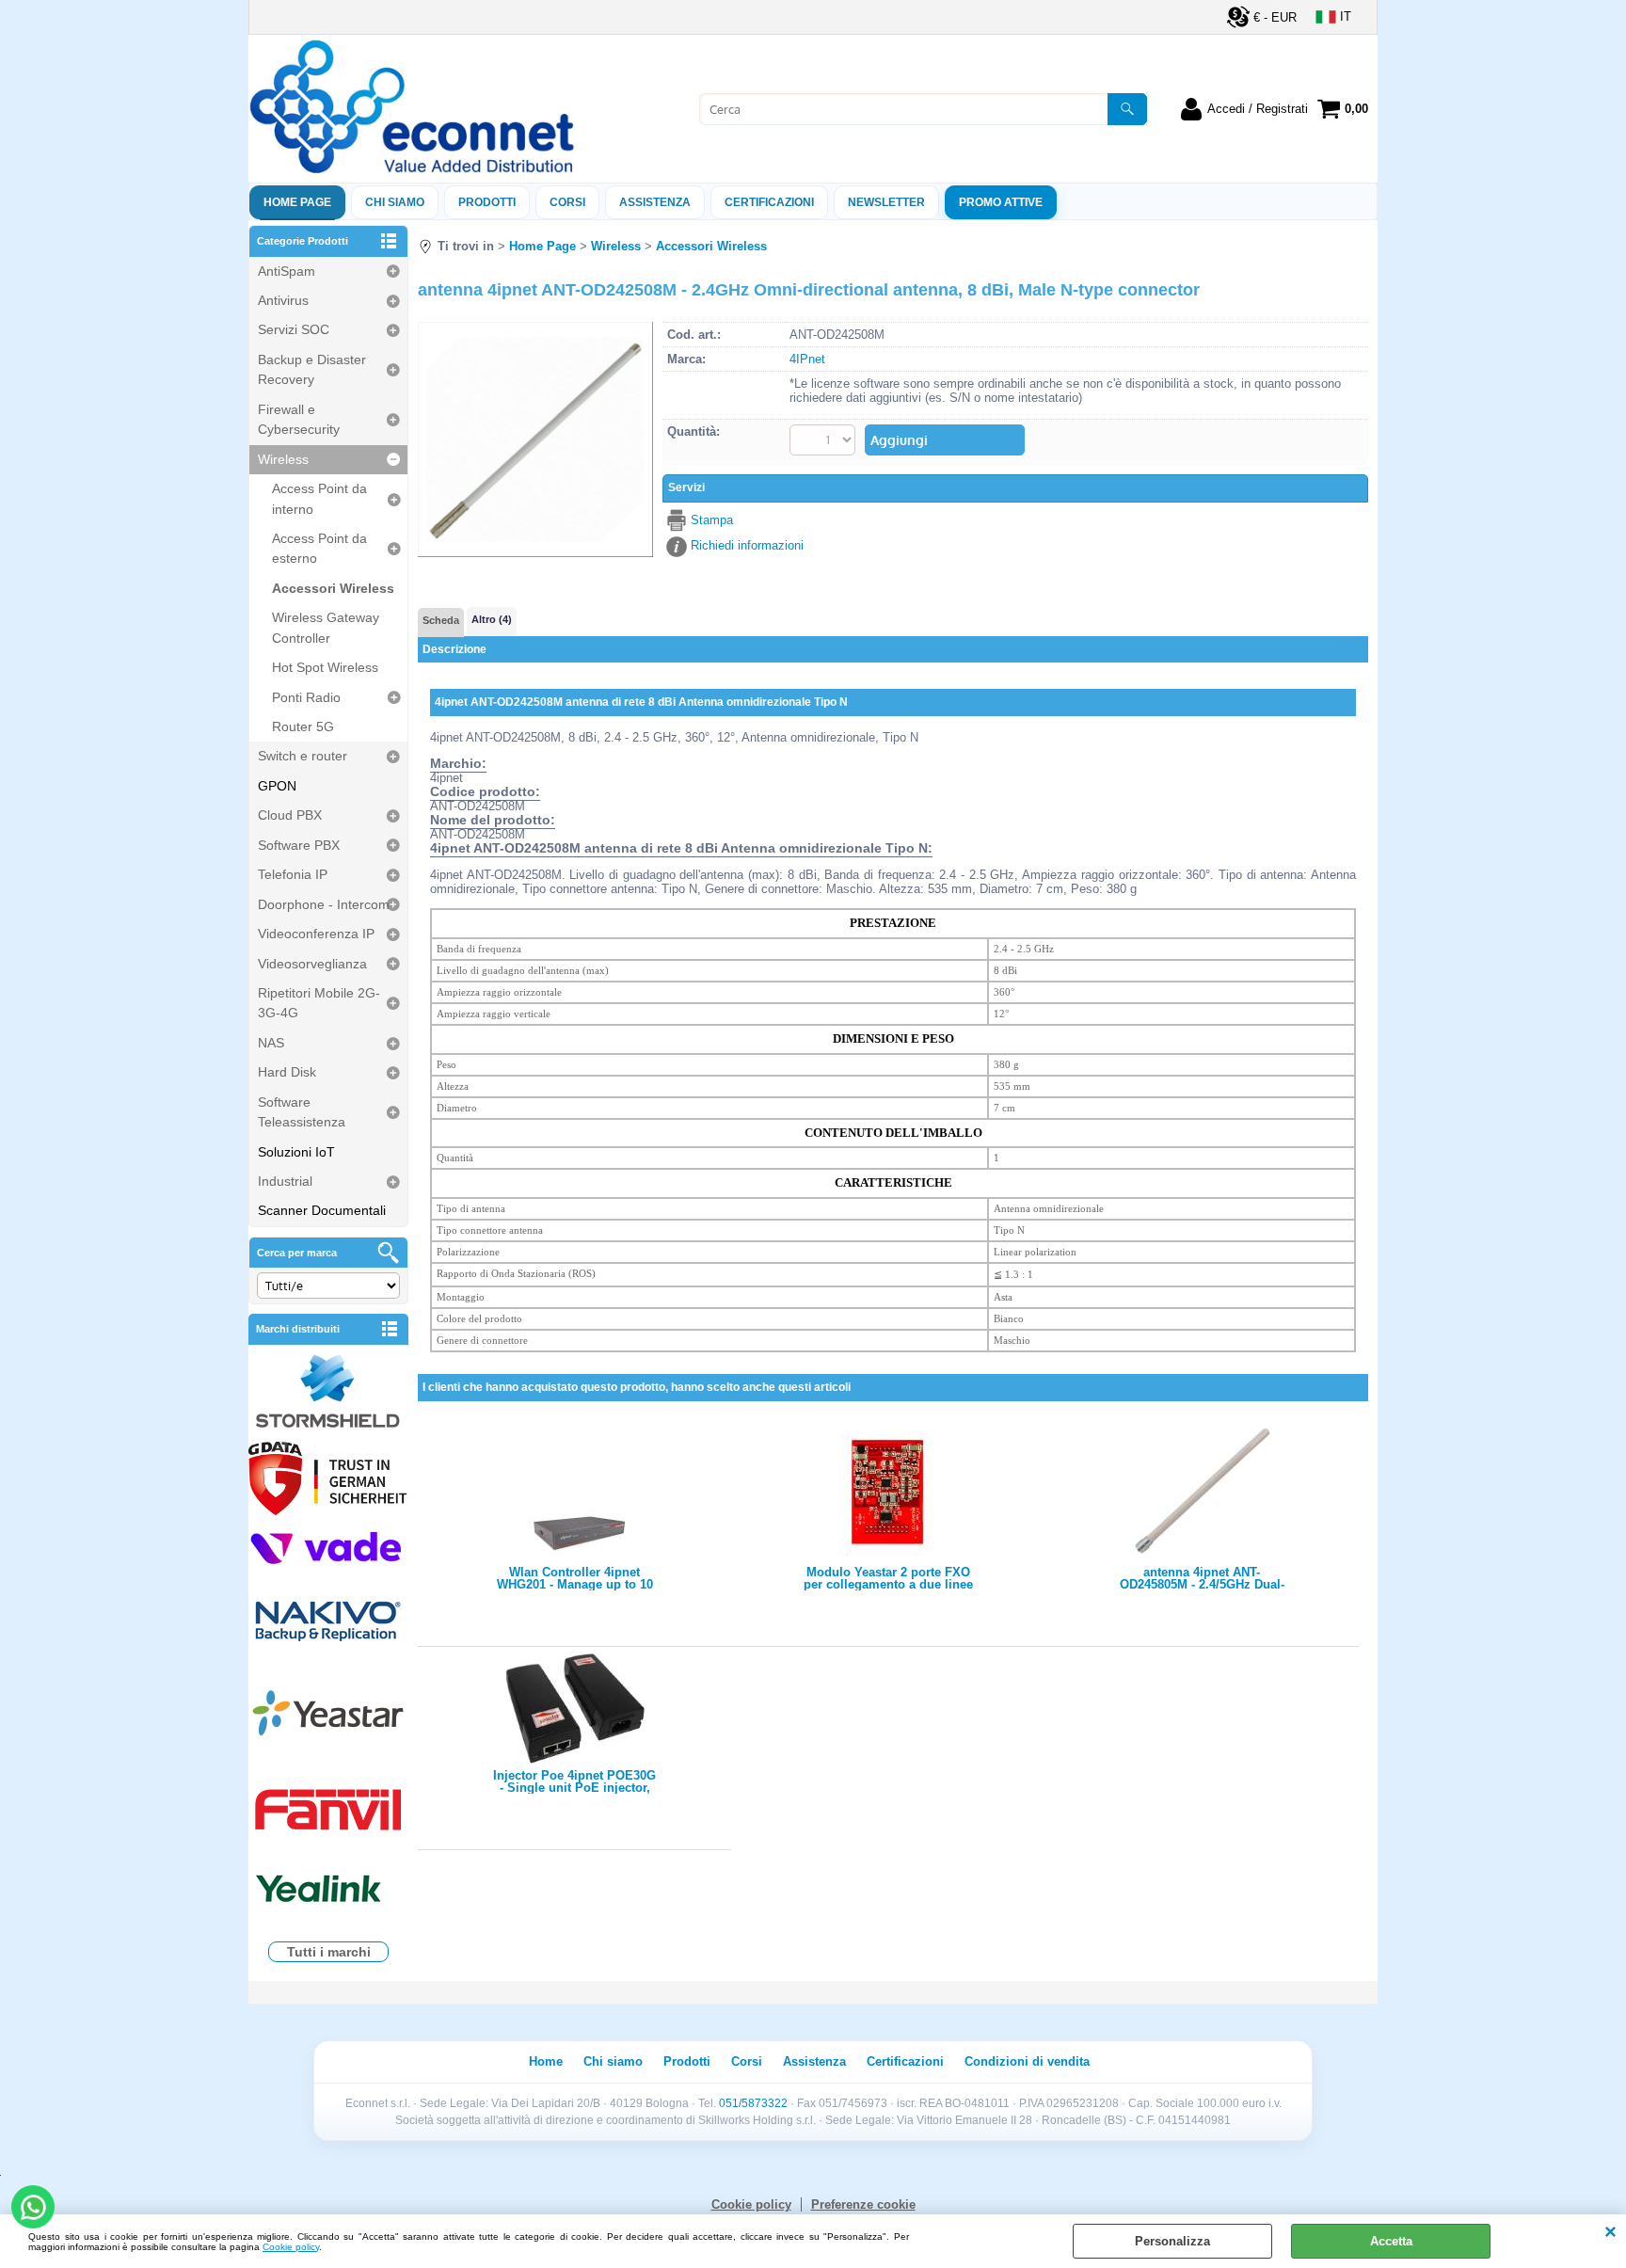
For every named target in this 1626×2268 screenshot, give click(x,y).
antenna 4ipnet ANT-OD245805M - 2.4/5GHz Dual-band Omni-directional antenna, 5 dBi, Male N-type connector (1202, 1578)
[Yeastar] (328, 1717)
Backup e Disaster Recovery (312, 369)
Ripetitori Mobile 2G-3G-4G (319, 1003)
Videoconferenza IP (316, 934)
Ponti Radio (306, 697)
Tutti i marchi (329, 1952)
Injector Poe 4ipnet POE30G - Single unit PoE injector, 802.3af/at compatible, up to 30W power (574, 1781)
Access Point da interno (319, 498)
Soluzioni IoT (296, 1152)
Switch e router (303, 756)
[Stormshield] (328, 1393)
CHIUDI (1610, 2233)
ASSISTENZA (655, 202)
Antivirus (283, 300)
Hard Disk (287, 1072)
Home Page (297, 202)
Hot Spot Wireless (325, 667)
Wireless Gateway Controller (326, 627)
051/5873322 (753, 2103)
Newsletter (886, 202)
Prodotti (487, 202)
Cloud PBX (290, 815)
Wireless (283, 459)
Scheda (441, 620)
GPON (277, 786)
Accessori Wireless (333, 588)
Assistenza (814, 2061)
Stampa (712, 520)
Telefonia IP (293, 874)
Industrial (285, 1181)
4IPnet (807, 359)
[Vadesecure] (328, 1547)
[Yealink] (328, 1891)
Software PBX (299, 845)
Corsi (567, 202)
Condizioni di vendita (1027, 2061)
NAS (271, 1043)
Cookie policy (291, 2247)
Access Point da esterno (319, 548)
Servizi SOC (294, 329)
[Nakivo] (328, 1620)
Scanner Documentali (322, 1210)
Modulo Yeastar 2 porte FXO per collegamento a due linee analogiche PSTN (888, 1578)
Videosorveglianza (312, 964)
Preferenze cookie (863, 2204)
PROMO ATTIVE (1001, 202)
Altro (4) (492, 619)
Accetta (1391, 2241)
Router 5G (303, 727)
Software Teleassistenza (302, 1112)
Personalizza (1172, 2241)
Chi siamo (395, 202)
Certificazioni (769, 202)
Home (546, 2061)
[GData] (328, 1481)
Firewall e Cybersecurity (299, 419)
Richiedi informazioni (747, 545)
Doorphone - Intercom (324, 904)
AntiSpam (287, 271)
